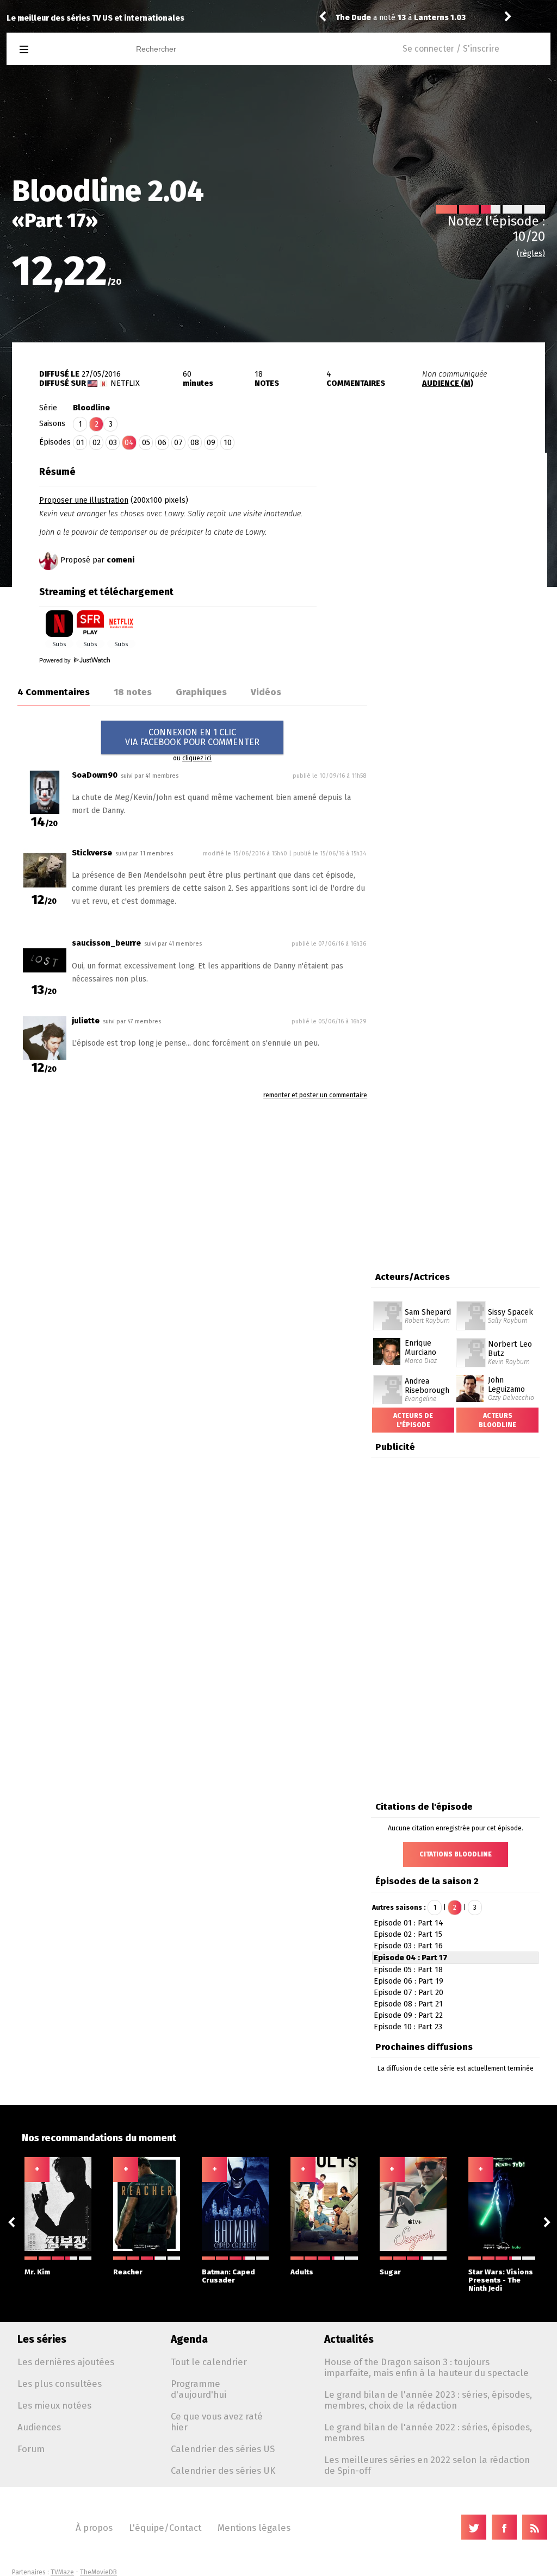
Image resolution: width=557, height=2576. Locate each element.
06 (162, 443)
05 (146, 443)
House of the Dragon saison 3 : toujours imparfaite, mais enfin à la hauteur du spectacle (426, 2367)
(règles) (531, 254)
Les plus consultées (60, 2384)
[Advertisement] (456, 529)
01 (80, 443)
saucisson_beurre (106, 943)
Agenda (189, 2339)
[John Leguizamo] (470, 1379)
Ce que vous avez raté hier (217, 2422)
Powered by (56, 660)
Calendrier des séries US (223, 2449)
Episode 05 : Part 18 (408, 1970)
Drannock (354, 18)
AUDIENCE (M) (448, 383)
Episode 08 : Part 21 (408, 2004)
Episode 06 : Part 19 (409, 1981)
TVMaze (62, 2572)
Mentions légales (254, 2528)
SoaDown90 (95, 775)
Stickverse (92, 853)
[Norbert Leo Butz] (471, 1342)
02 (97, 443)
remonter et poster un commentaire (315, 1095)
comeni (120, 560)
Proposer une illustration (84, 500)
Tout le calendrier (209, 2362)
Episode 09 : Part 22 (408, 2015)
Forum (31, 2449)
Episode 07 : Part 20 (409, 1993)
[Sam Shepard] (388, 1305)
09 (211, 443)
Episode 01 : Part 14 (409, 1923)
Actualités (349, 2339)
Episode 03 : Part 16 (408, 1946)
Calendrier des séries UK (223, 2471)
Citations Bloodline (456, 1854)
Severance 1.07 (444, 18)
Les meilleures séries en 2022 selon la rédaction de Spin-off (427, 2465)
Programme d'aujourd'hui (199, 2389)
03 (113, 443)
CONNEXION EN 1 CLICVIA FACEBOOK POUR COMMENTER (192, 737)
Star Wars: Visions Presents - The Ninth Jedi (501, 2280)
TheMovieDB (98, 2572)
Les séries (42, 2339)
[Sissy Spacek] (471, 1305)
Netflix (125, 383)
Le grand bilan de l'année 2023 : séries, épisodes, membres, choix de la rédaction (428, 2400)
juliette (86, 1021)
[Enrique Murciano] (387, 1342)
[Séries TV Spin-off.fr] (67, 50)
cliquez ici (197, 758)
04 (129, 443)
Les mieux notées (54, 2405)
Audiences (39, 2427)
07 (178, 443)
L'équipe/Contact (165, 2528)
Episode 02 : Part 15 (408, 1934)
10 (228, 443)
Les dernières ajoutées (66, 2362)
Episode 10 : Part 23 (408, 2027)
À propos (94, 2528)
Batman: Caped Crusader (228, 2276)
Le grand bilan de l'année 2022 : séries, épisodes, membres (428, 2433)
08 (195, 443)
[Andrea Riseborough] (388, 1379)
